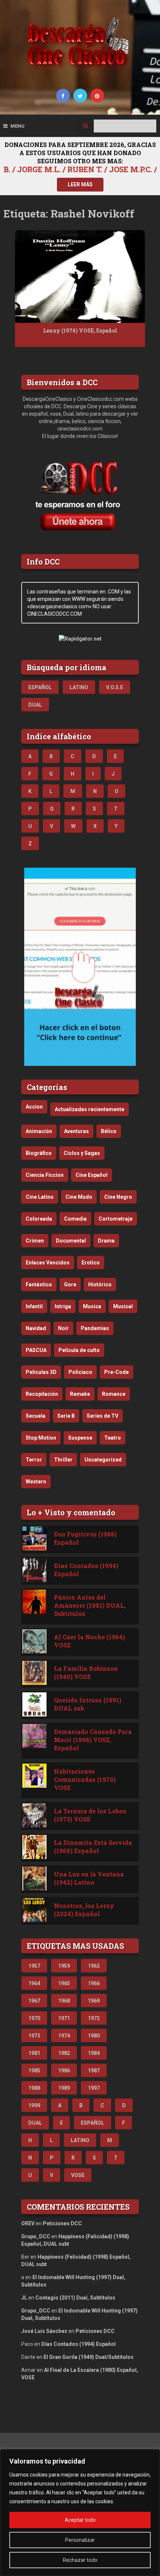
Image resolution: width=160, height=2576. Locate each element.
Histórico (100, 1284)
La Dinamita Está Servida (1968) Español (93, 1847)
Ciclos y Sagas (82, 1153)
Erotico (91, 1263)
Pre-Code (116, 1372)
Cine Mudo (79, 1197)
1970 (34, 2018)
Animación (39, 1131)
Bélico (109, 1131)
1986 (64, 2071)
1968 (64, 2001)
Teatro (113, 1438)
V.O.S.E (115, 687)
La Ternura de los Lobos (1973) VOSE (90, 1815)
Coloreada (39, 1219)
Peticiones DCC (62, 2223)
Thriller (63, 1460)
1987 (94, 2071)
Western (36, 1482)
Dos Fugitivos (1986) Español (85, 1538)
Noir (63, 1328)
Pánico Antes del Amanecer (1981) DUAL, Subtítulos (90, 1605)
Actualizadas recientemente (89, 1109)
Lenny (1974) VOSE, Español (80, 330)
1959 (64, 1966)
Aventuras (76, 1131)
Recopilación (42, 1394)
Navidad (36, 1328)
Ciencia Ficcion (45, 1175)
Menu (17, 126)
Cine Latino (40, 1197)
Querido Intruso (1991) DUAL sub (88, 1704)
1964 (34, 1983)
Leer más (80, 184)
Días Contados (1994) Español (86, 1570)
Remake (80, 1394)
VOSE (78, 2175)
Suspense (80, 1438)
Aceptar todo (80, 2520)
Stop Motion (41, 1438)
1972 (94, 2018)
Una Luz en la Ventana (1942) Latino (89, 1878)
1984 (94, 2053)
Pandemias (95, 1328)
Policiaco (80, 1372)
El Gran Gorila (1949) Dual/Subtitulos (89, 2357)
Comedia (75, 1219)
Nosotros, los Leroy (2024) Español (84, 1910)
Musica (92, 1306)
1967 (34, 2001)
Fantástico (39, 1284)
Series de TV (103, 1416)
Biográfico (39, 1153)
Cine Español (92, 1175)
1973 (34, 2036)
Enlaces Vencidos (48, 1263)
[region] (80, 2513)
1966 (94, 1983)
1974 (64, 2036)
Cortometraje (116, 1219)
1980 (94, 2036)
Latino (79, 687)
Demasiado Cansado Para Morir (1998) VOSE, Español (93, 1740)
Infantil (34, 1306)
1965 (64, 1983)
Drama (106, 1241)
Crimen (35, 1241)
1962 (94, 1966)
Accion (34, 1107)
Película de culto (79, 1350)
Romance (114, 1394)
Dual (35, 705)
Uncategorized (103, 1460)
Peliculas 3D (41, 1372)
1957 (34, 1966)
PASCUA (36, 1350)
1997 (94, 2088)
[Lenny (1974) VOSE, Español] (80, 276)
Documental (71, 1241)
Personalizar (80, 2540)
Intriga (63, 1306)
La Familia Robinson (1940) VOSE (86, 1672)
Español (40, 687)
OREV (28, 2223)
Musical (123, 1306)
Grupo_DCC (36, 2236)
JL (24, 2298)
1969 (94, 2001)
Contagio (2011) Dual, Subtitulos (75, 2298)
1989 (64, 2088)
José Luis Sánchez (44, 2331)
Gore (70, 1284)
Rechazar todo (80, 2560)
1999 (34, 2105)
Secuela (36, 1416)
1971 (64, 2018)
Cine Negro (118, 1197)
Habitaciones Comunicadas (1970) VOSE (85, 1779)
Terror (34, 1460)
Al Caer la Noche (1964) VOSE (89, 1641)
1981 (34, 2053)
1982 (64, 2053)
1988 (34, 2088)
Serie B (66, 1416)
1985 (34, 2071)
